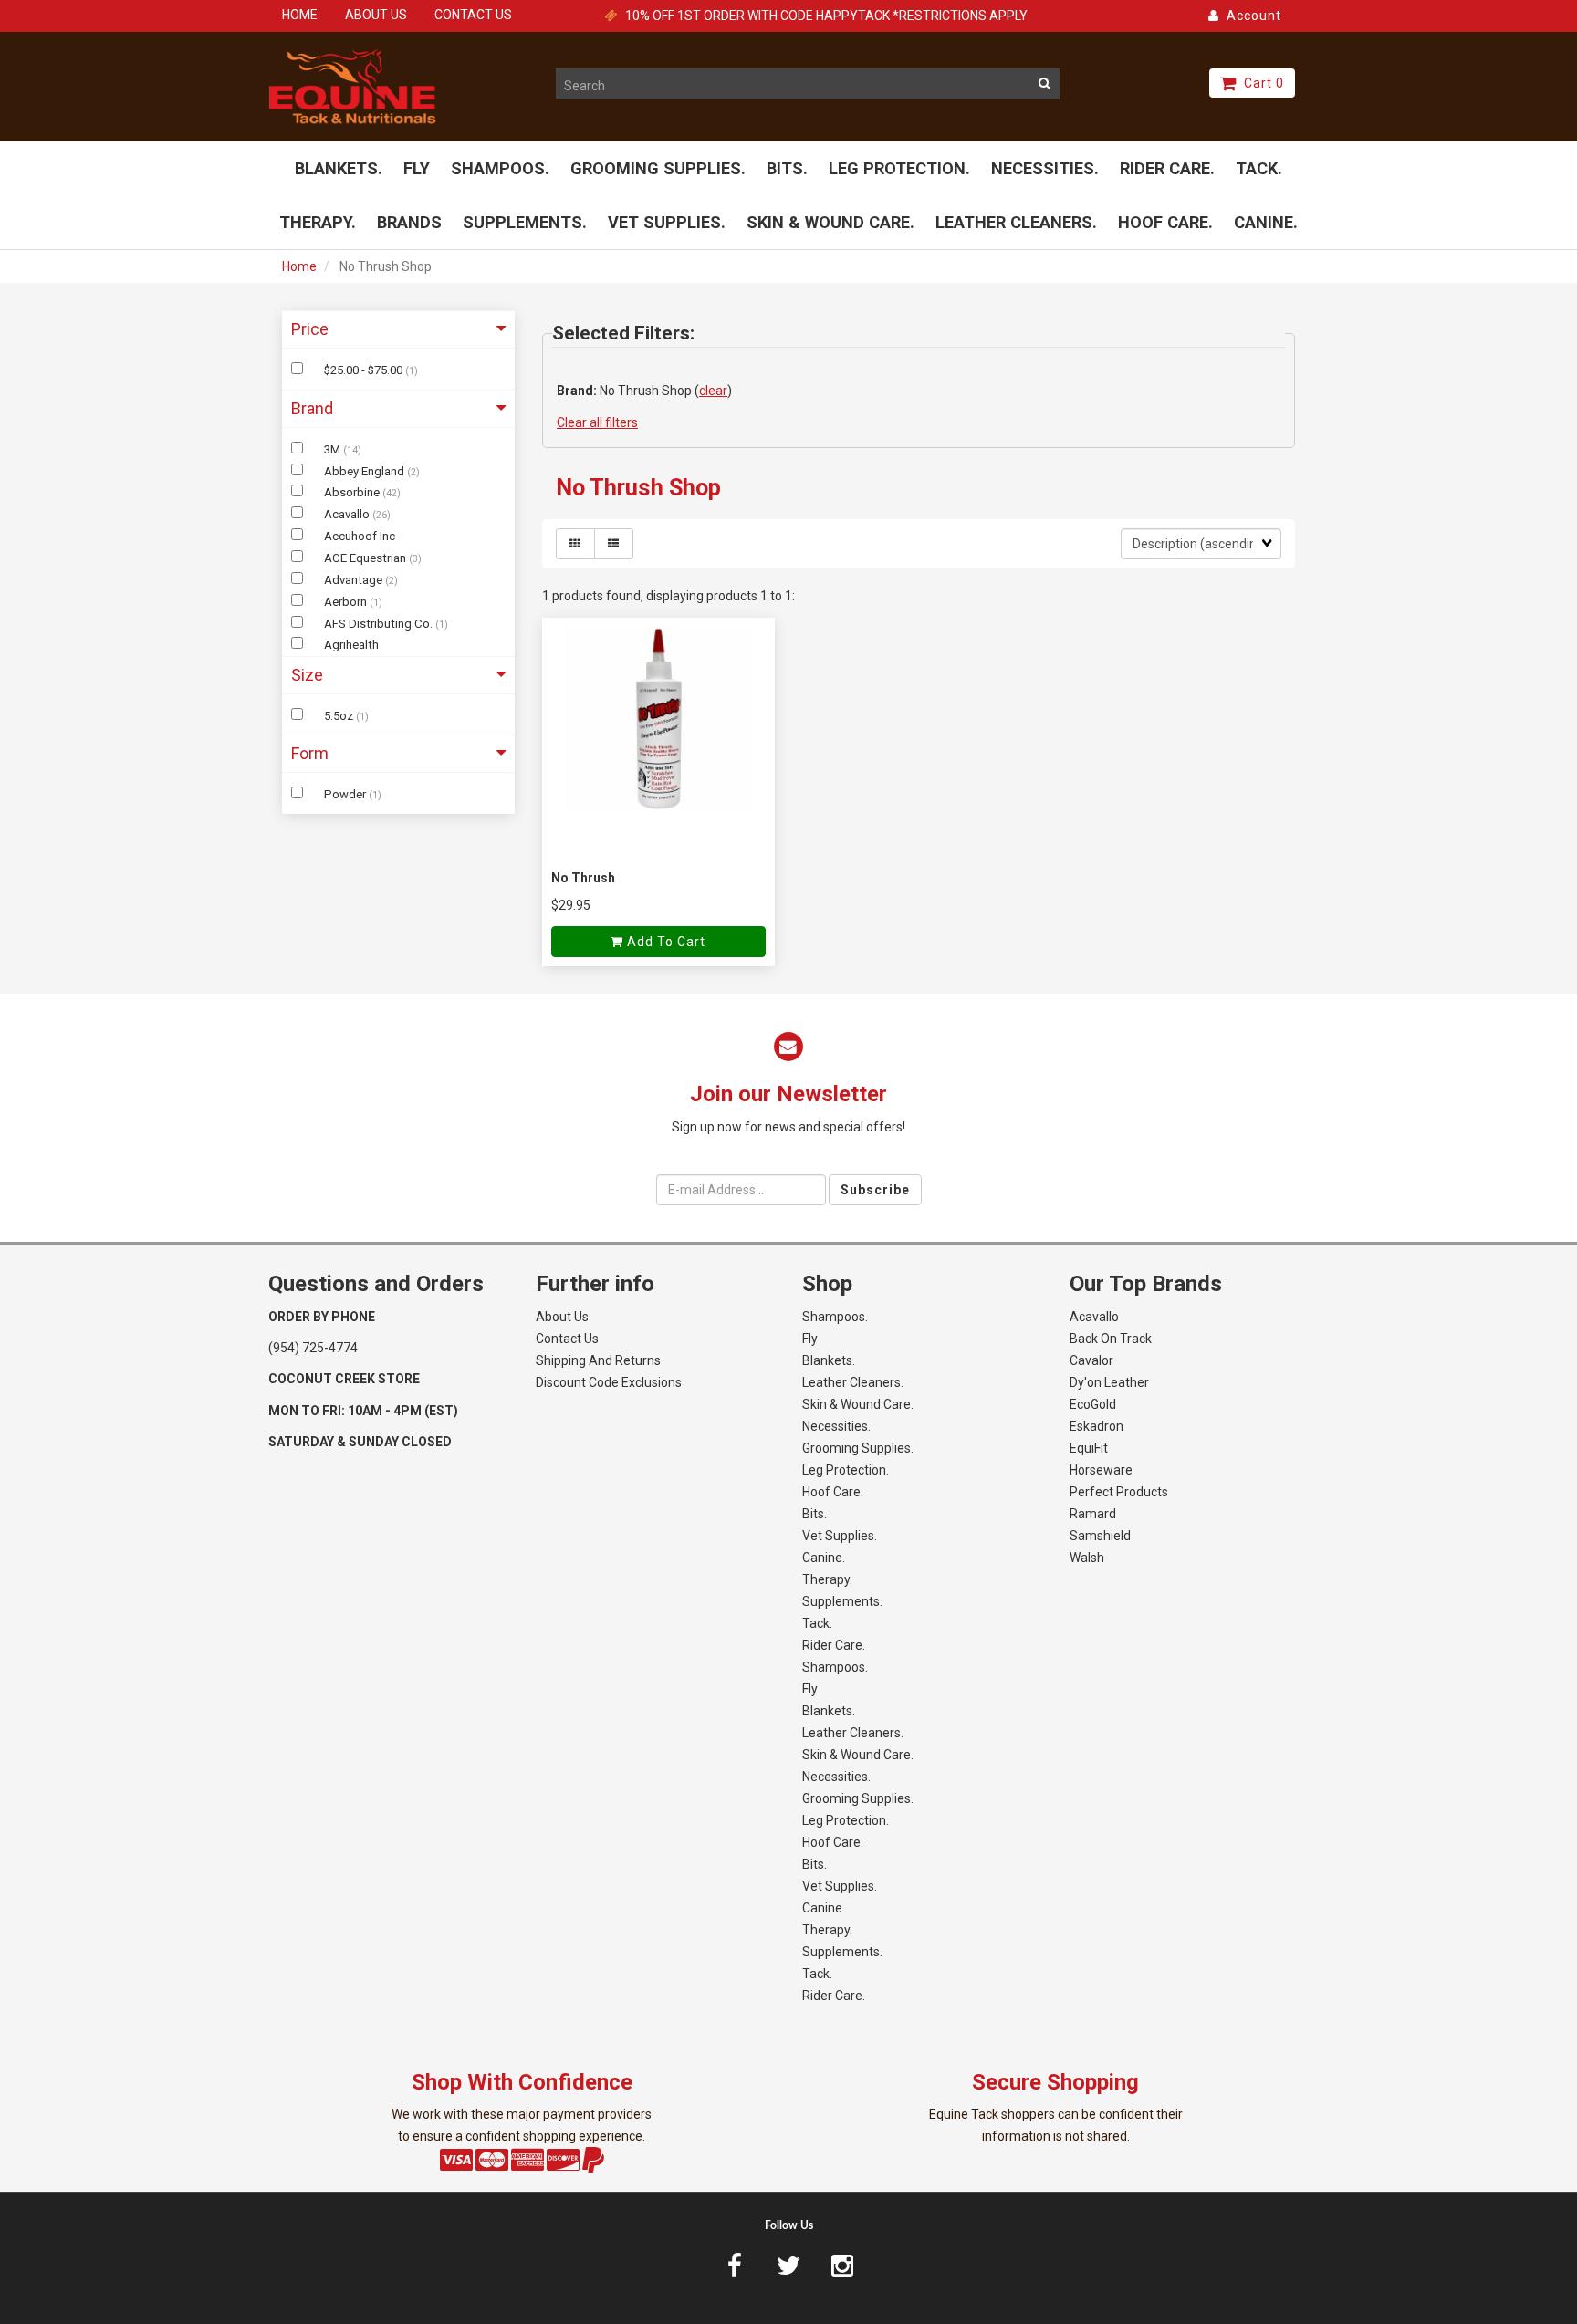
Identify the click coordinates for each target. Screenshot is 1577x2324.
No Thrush (583, 878)
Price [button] (310, 329)
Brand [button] (312, 408)
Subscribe (875, 1190)
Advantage (355, 580)
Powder (346, 794)
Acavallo (348, 514)
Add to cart (664, 942)
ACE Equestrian (366, 558)
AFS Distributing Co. (380, 624)
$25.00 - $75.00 (365, 370)
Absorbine (353, 492)
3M (334, 449)
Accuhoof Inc (360, 536)
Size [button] (307, 675)
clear (713, 391)
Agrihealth (351, 645)
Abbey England (366, 471)
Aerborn (347, 602)
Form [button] (310, 753)
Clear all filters (597, 422)
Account (1250, 16)
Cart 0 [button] (1260, 83)
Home (299, 266)
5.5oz (340, 716)
